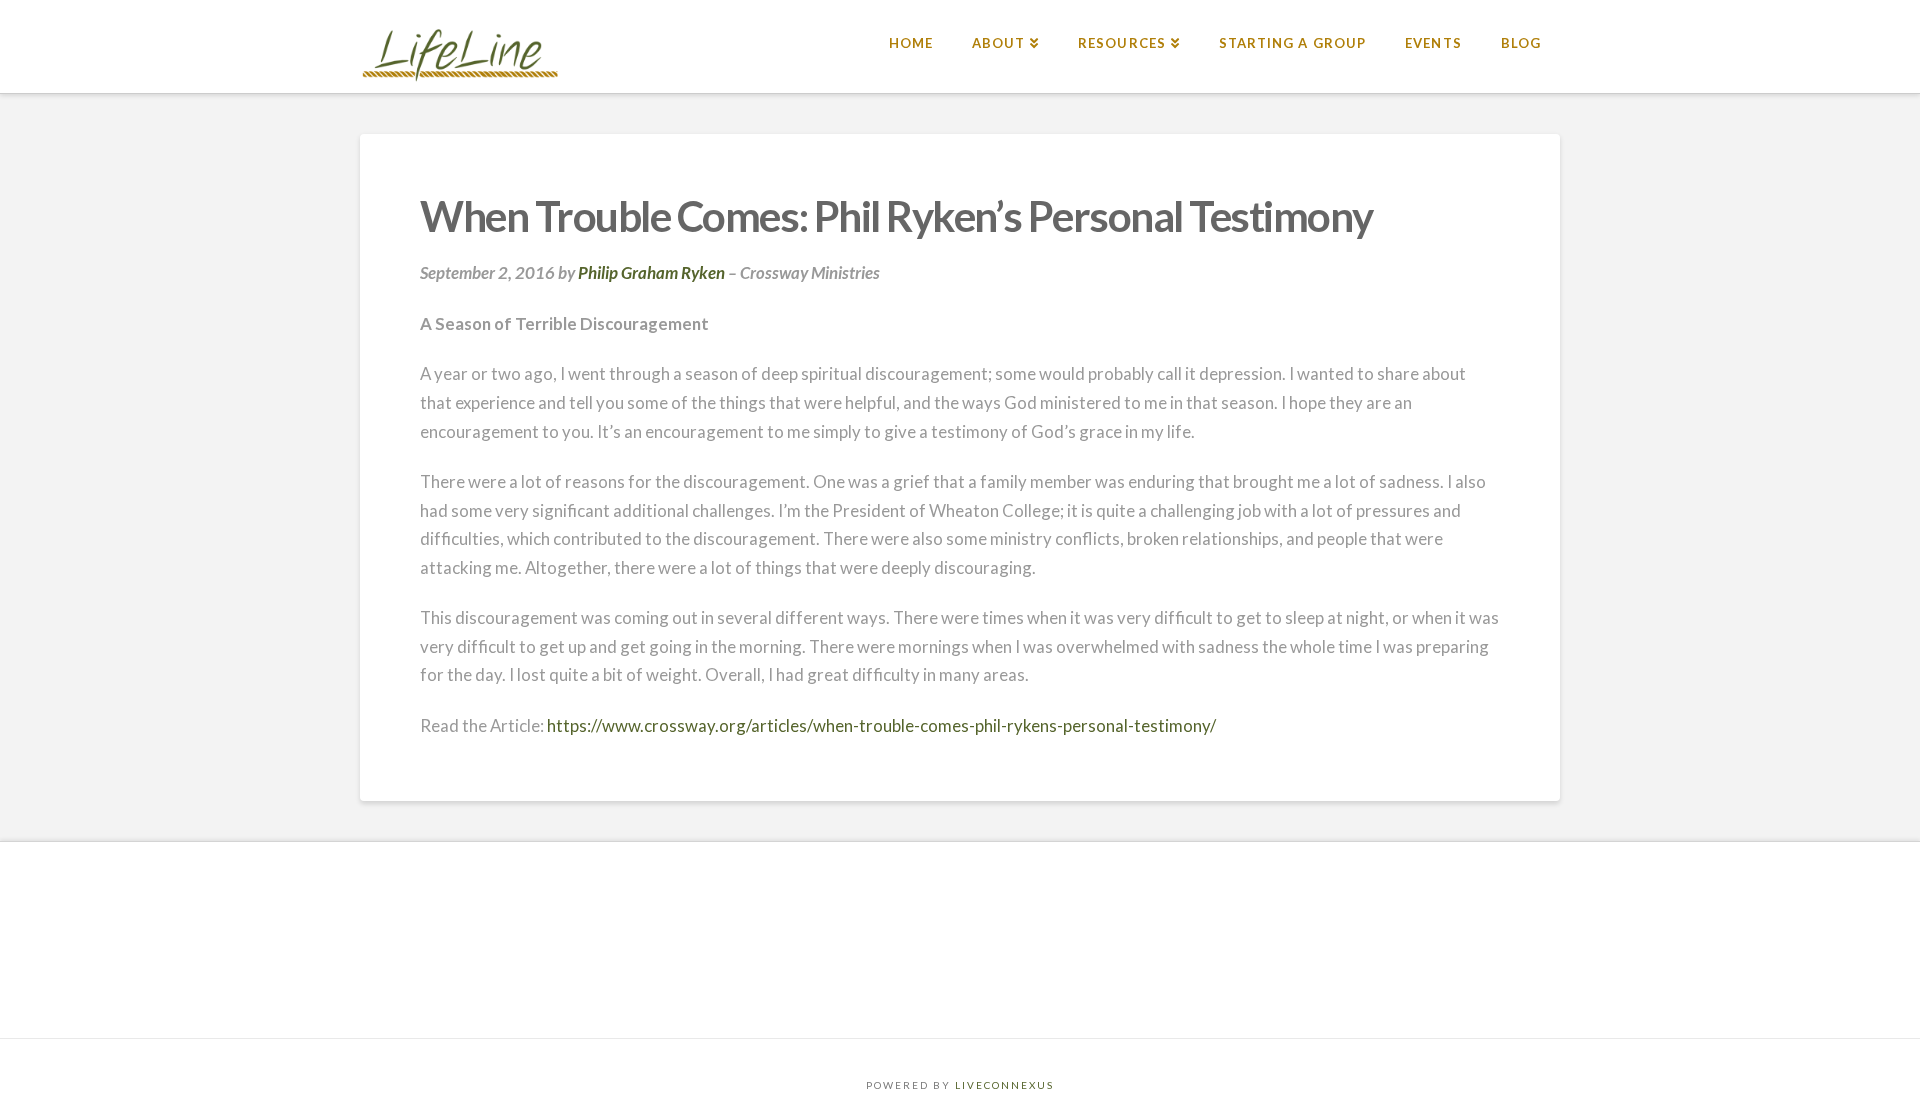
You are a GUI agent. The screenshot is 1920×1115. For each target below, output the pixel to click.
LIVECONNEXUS (1004, 1085)
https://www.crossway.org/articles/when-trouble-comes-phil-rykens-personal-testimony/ (881, 725)
